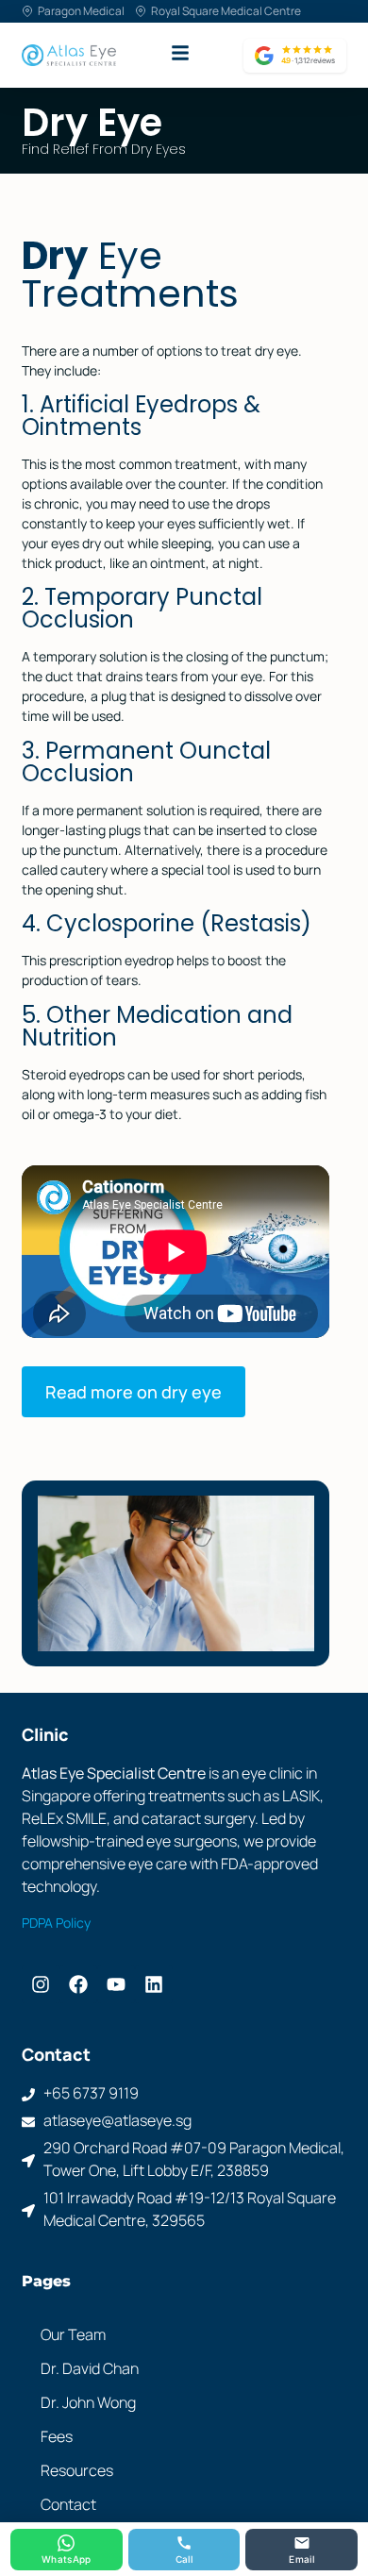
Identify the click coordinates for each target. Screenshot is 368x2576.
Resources (77, 2470)
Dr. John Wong (88, 2402)
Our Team (73, 2334)
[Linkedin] (154, 1984)
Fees (57, 2436)
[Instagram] (41, 1984)
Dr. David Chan (90, 2368)
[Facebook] (78, 1984)
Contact (68, 2504)
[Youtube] (116, 1984)
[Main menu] (180, 53)
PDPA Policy (56, 1923)
